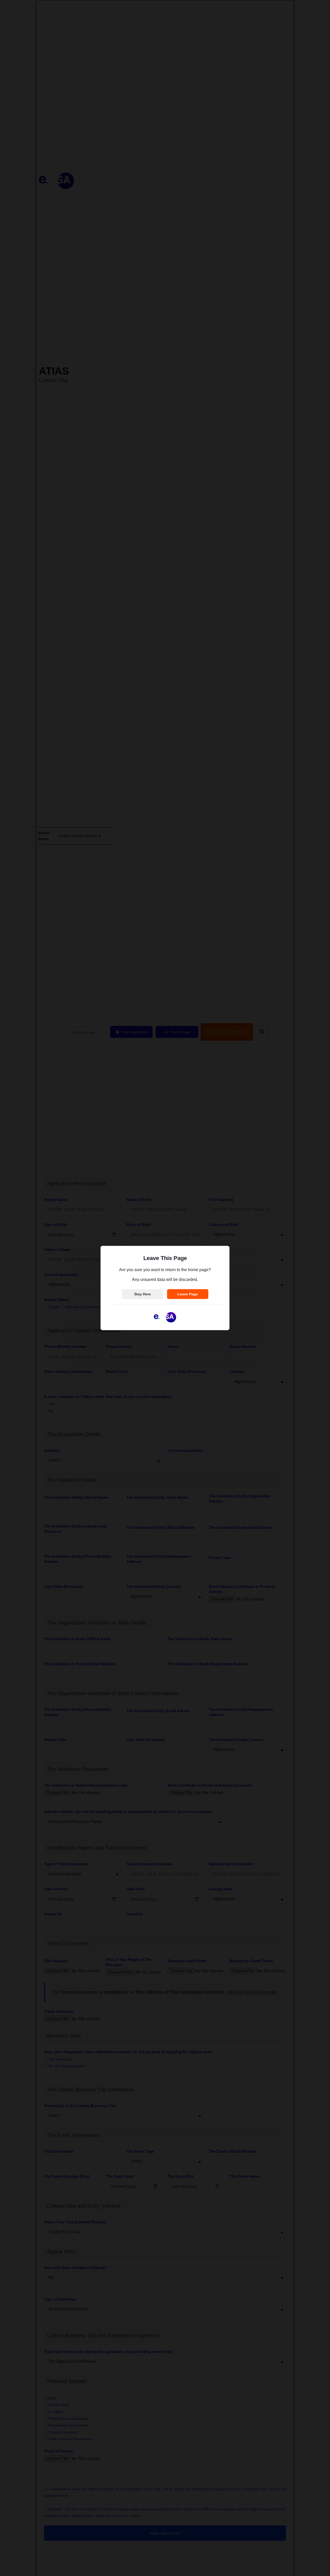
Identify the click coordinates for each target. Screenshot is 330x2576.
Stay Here (142, 1294)
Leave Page (188, 1294)
